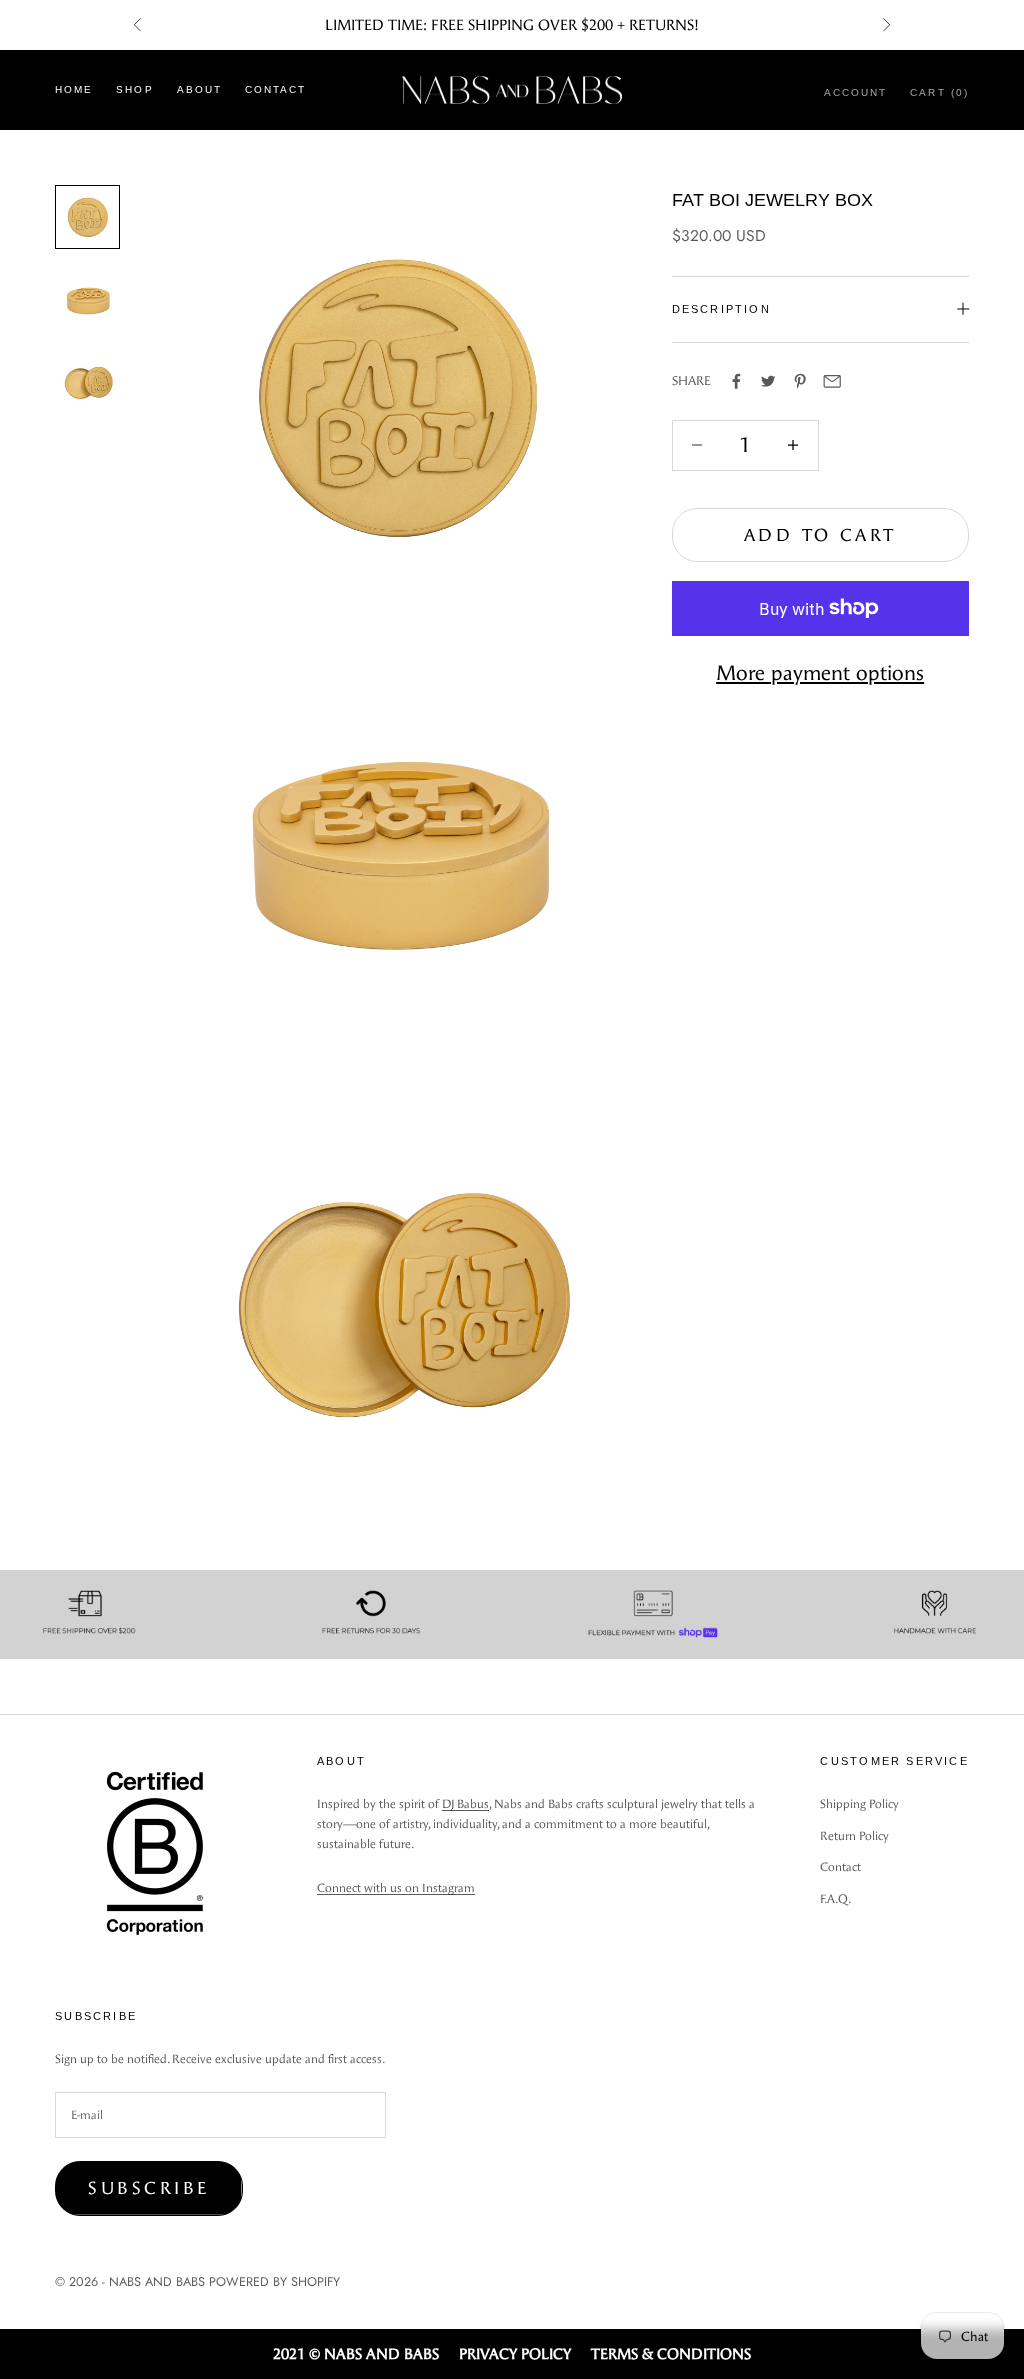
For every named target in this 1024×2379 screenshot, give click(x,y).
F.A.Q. (835, 1899)
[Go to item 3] (87, 382)
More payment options (820, 673)
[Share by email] (832, 381)
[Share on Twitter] (768, 381)
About (199, 89)
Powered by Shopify (274, 2281)
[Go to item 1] (87, 217)
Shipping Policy (859, 1804)
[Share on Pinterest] (800, 381)
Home (74, 89)
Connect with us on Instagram (396, 1888)
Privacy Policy (515, 2354)
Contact (275, 89)
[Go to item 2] (87, 300)
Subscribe (148, 2188)
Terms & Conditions (671, 2354)
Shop (134, 89)
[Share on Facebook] (736, 381)
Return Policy (854, 1836)
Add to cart (820, 535)
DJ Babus (465, 1804)
